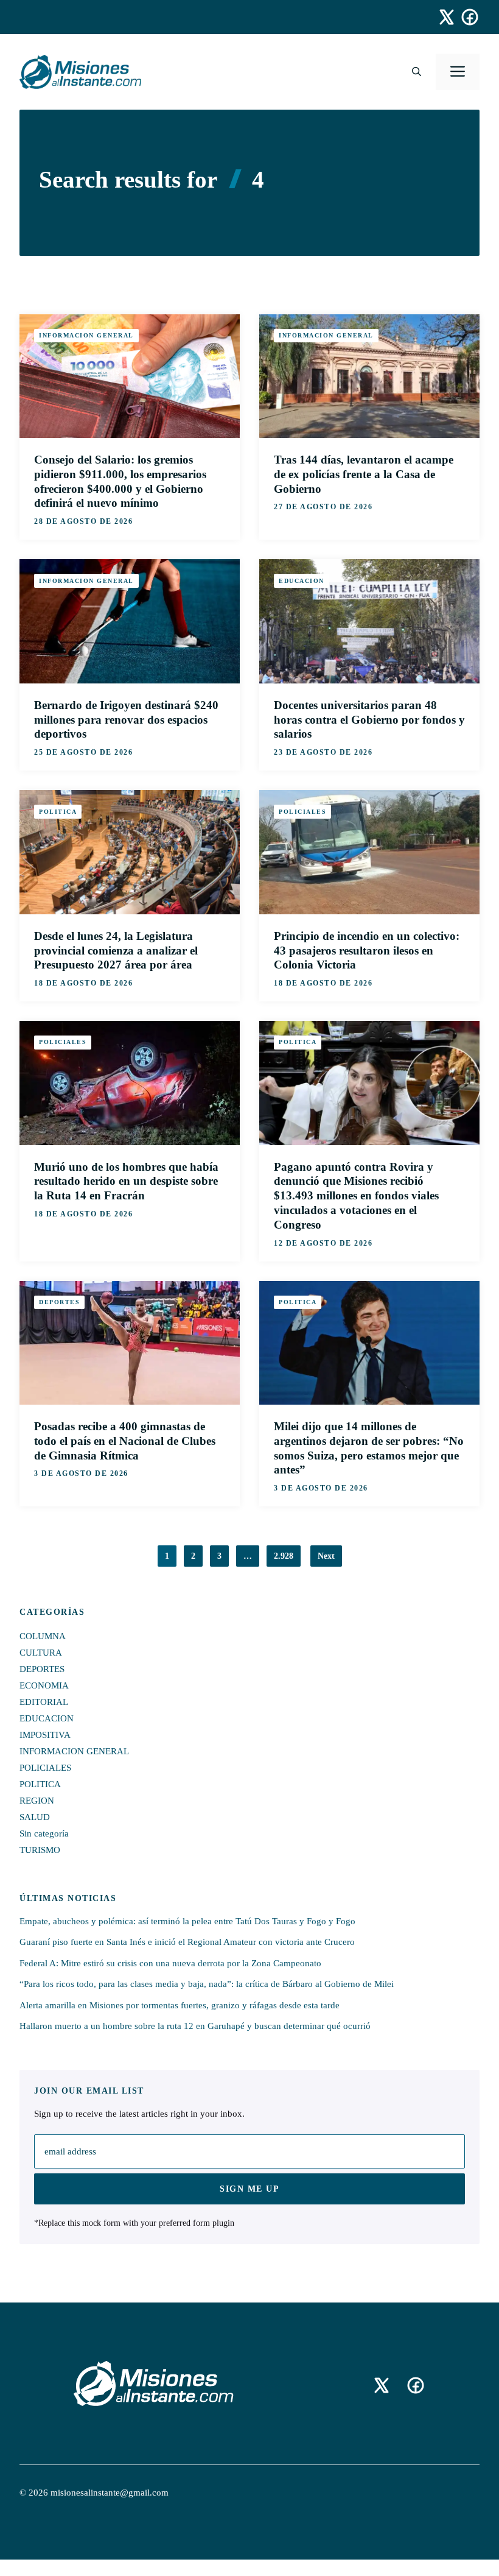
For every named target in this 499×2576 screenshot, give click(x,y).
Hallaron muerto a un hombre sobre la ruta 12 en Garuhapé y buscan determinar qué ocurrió (195, 2026)
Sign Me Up (249, 2189)
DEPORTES (59, 1302)
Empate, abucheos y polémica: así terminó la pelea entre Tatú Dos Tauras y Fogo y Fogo (187, 1921)
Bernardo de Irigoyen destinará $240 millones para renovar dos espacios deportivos (126, 720)
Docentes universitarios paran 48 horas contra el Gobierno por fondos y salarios (369, 720)
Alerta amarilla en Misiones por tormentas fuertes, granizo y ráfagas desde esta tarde (180, 2005)
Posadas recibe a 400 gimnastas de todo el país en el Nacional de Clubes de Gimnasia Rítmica (125, 1441)
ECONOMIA (44, 1685)
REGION (37, 1801)
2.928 (284, 1556)
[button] (417, 72)
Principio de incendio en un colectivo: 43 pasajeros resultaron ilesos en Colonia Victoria (367, 951)
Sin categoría (44, 1833)
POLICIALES (302, 812)
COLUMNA (43, 1636)
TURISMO (40, 1850)
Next (326, 1556)
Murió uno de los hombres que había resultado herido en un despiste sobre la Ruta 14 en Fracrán (126, 1181)
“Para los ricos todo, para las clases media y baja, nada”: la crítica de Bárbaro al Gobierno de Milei (207, 1984)
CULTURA (41, 1653)
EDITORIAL (44, 1702)
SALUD (35, 1817)
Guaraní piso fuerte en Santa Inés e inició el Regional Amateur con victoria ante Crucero (187, 1942)
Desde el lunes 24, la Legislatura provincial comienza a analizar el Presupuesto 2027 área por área (116, 951)
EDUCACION (302, 581)
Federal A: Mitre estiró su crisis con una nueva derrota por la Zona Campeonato (170, 1963)
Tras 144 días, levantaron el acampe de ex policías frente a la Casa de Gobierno (364, 474)
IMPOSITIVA (45, 1735)
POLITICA (58, 812)
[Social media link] (441, 17)
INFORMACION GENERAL (86, 335)
